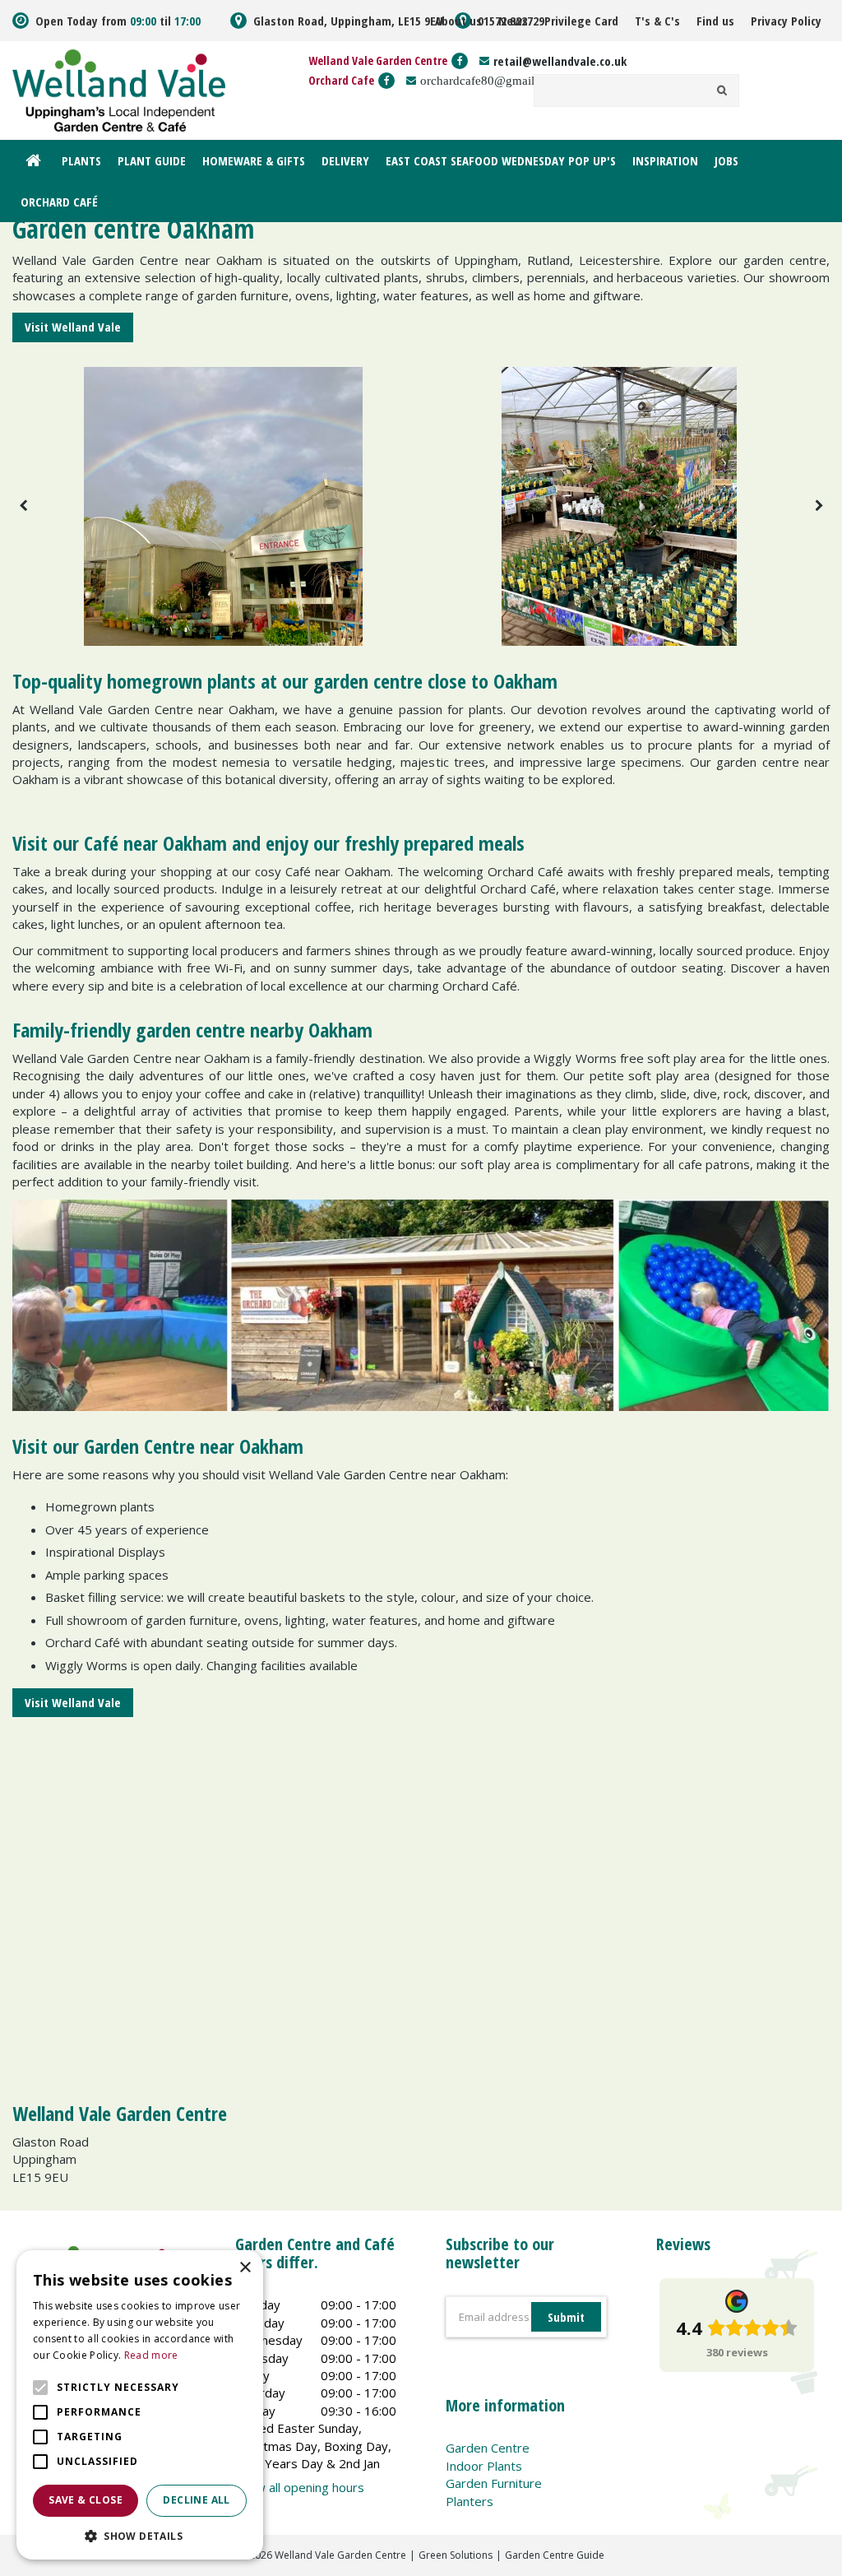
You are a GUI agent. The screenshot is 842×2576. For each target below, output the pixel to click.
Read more (151, 2355)
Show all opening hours (300, 2487)
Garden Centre (488, 2448)
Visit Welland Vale (73, 327)
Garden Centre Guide (555, 2555)
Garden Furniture (494, 2483)
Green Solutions (456, 2555)
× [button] (245, 2268)
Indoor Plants (484, 2466)
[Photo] (223, 506)
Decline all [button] (196, 2500)
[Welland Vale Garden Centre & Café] (119, 89)
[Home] (33, 160)
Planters (470, 2501)
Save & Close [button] (86, 2500)
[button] (140, 2535)
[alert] (140, 2405)
